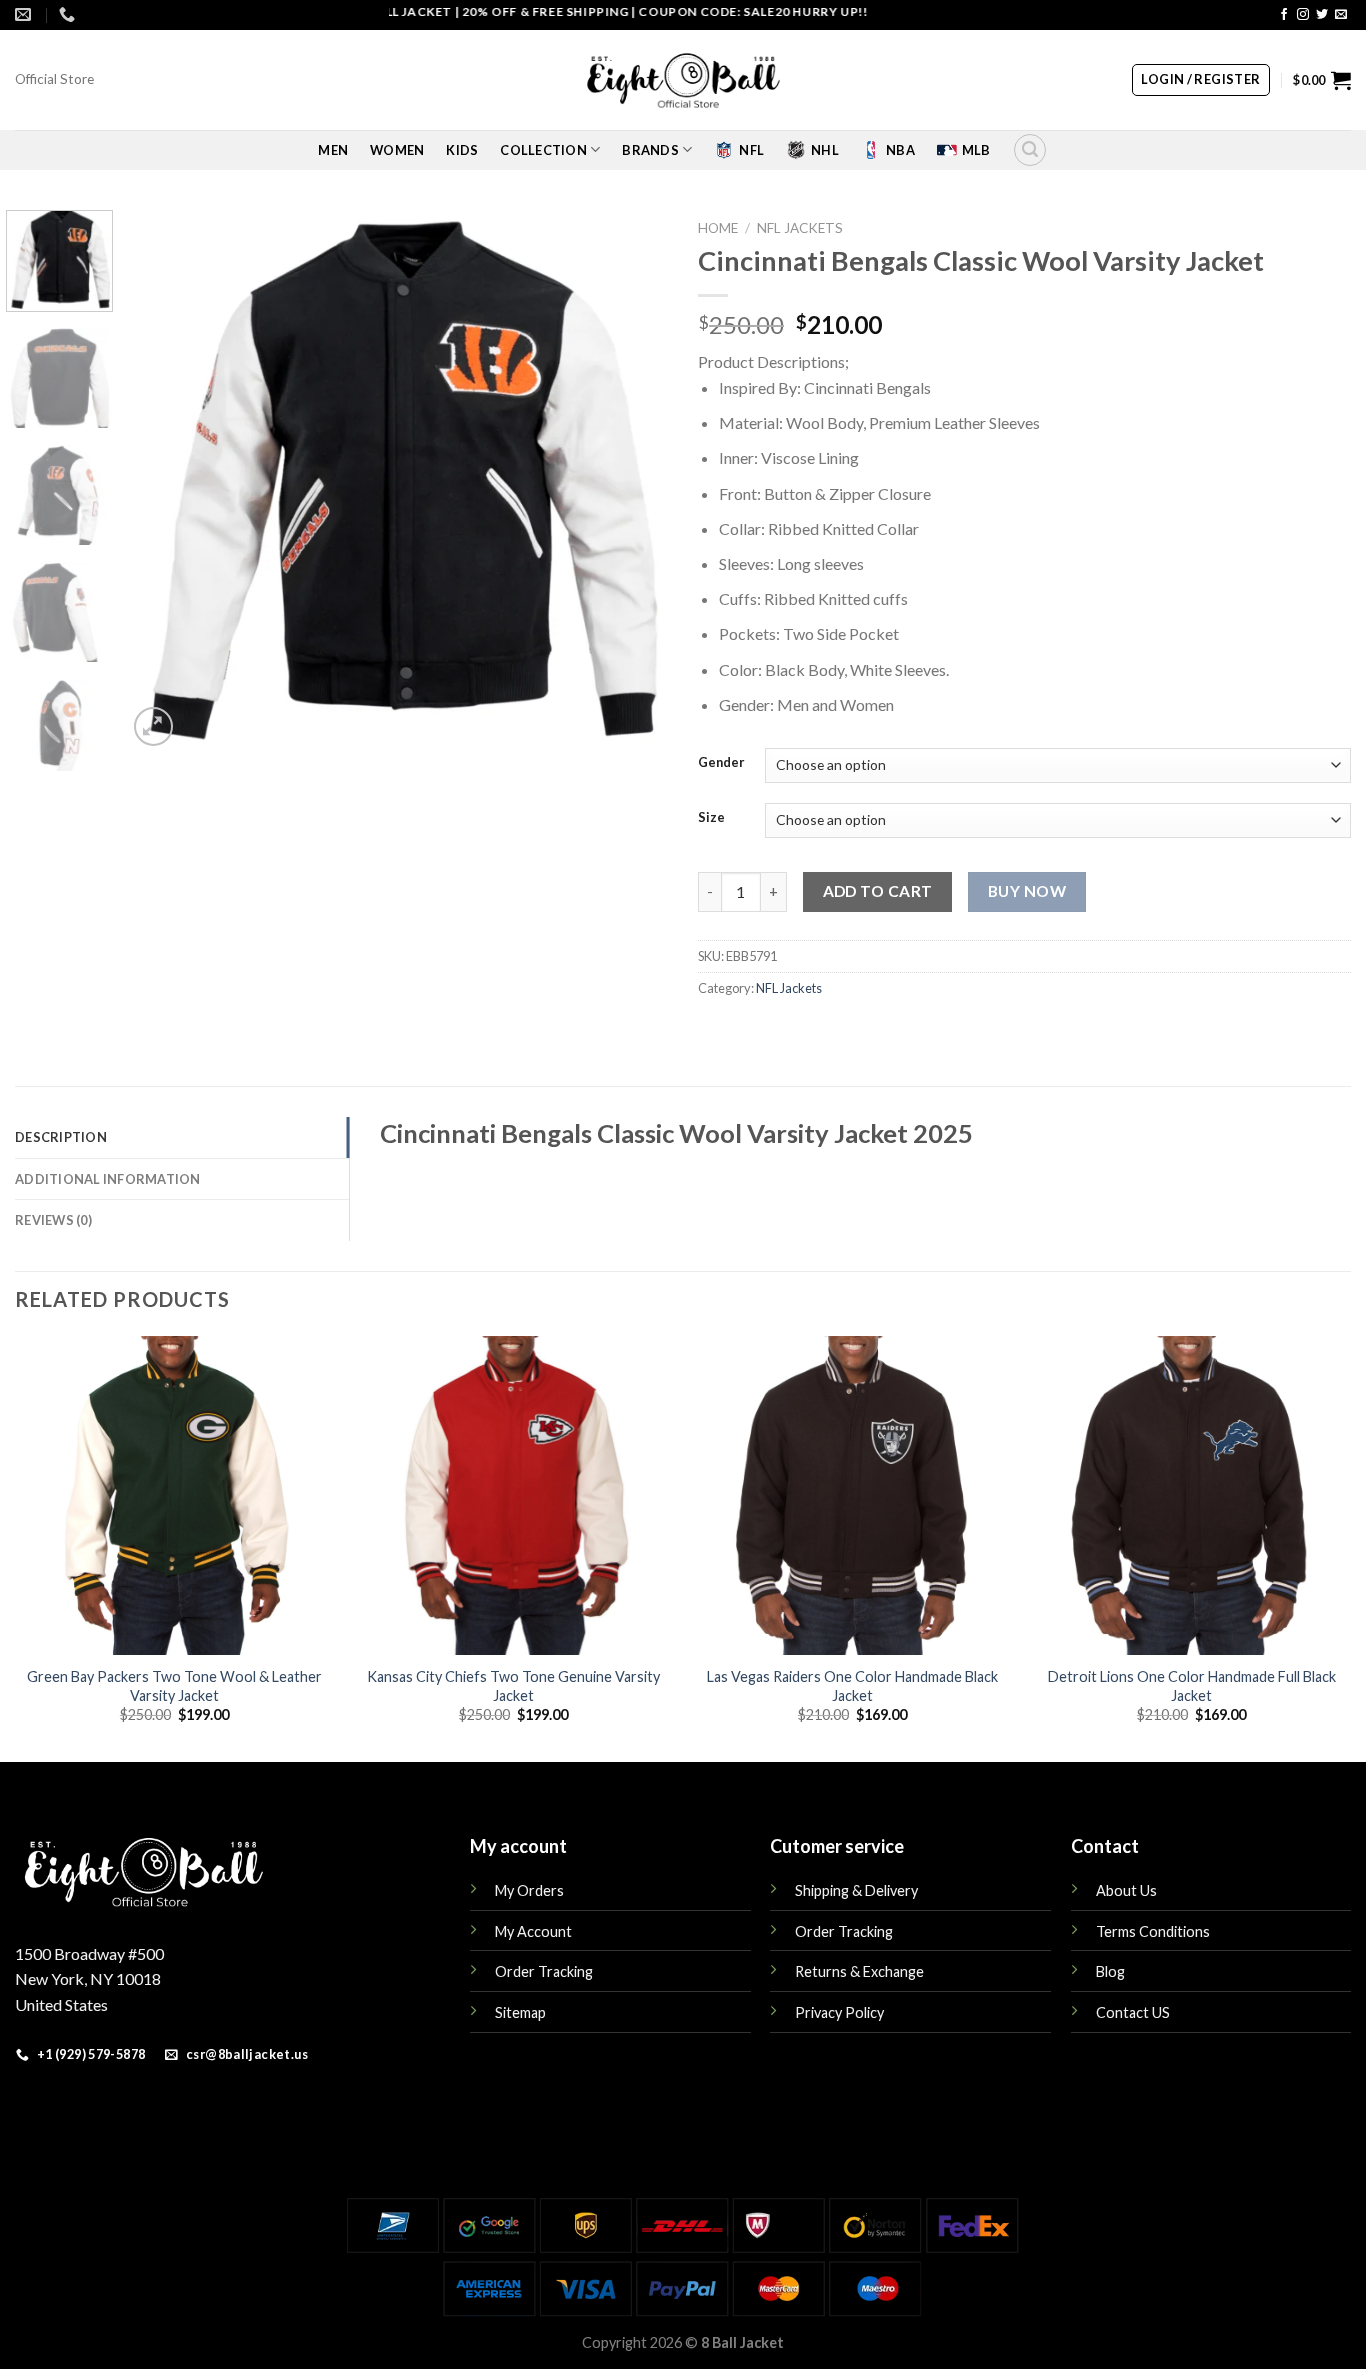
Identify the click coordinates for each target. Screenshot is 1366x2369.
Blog (1110, 1971)
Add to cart (878, 891)
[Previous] (163, 480)
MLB (976, 150)
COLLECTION (543, 150)
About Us (1126, 1890)
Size (711, 818)
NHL (825, 150)
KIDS (462, 150)
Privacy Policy (839, 2012)
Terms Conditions (1153, 1931)
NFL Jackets (800, 228)
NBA (900, 150)
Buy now (1027, 891)
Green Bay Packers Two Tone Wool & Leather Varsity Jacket (174, 1686)
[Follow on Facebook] (1284, 15)
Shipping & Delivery (856, 1890)
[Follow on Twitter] (1322, 15)
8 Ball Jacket (742, 2342)
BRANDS (650, 150)
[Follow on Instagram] (1303, 15)
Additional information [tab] (108, 1179)
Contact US (1133, 2012)
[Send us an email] (1341, 15)
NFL (751, 150)
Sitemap (520, 2012)
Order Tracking (544, 1971)
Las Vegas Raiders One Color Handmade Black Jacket (852, 1686)
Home (718, 228)
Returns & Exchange (859, 1971)
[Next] (632, 480)
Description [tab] (61, 1137)
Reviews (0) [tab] (53, 1220)
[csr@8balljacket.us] (25, 14)
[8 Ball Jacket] (683, 80)
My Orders (529, 1890)
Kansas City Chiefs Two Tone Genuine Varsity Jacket (513, 1686)
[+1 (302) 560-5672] (69, 14)
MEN (333, 150)
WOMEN (397, 150)
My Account (533, 1931)
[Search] (1030, 150)
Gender (721, 763)
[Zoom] (153, 726)
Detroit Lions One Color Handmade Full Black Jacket (1192, 1686)
